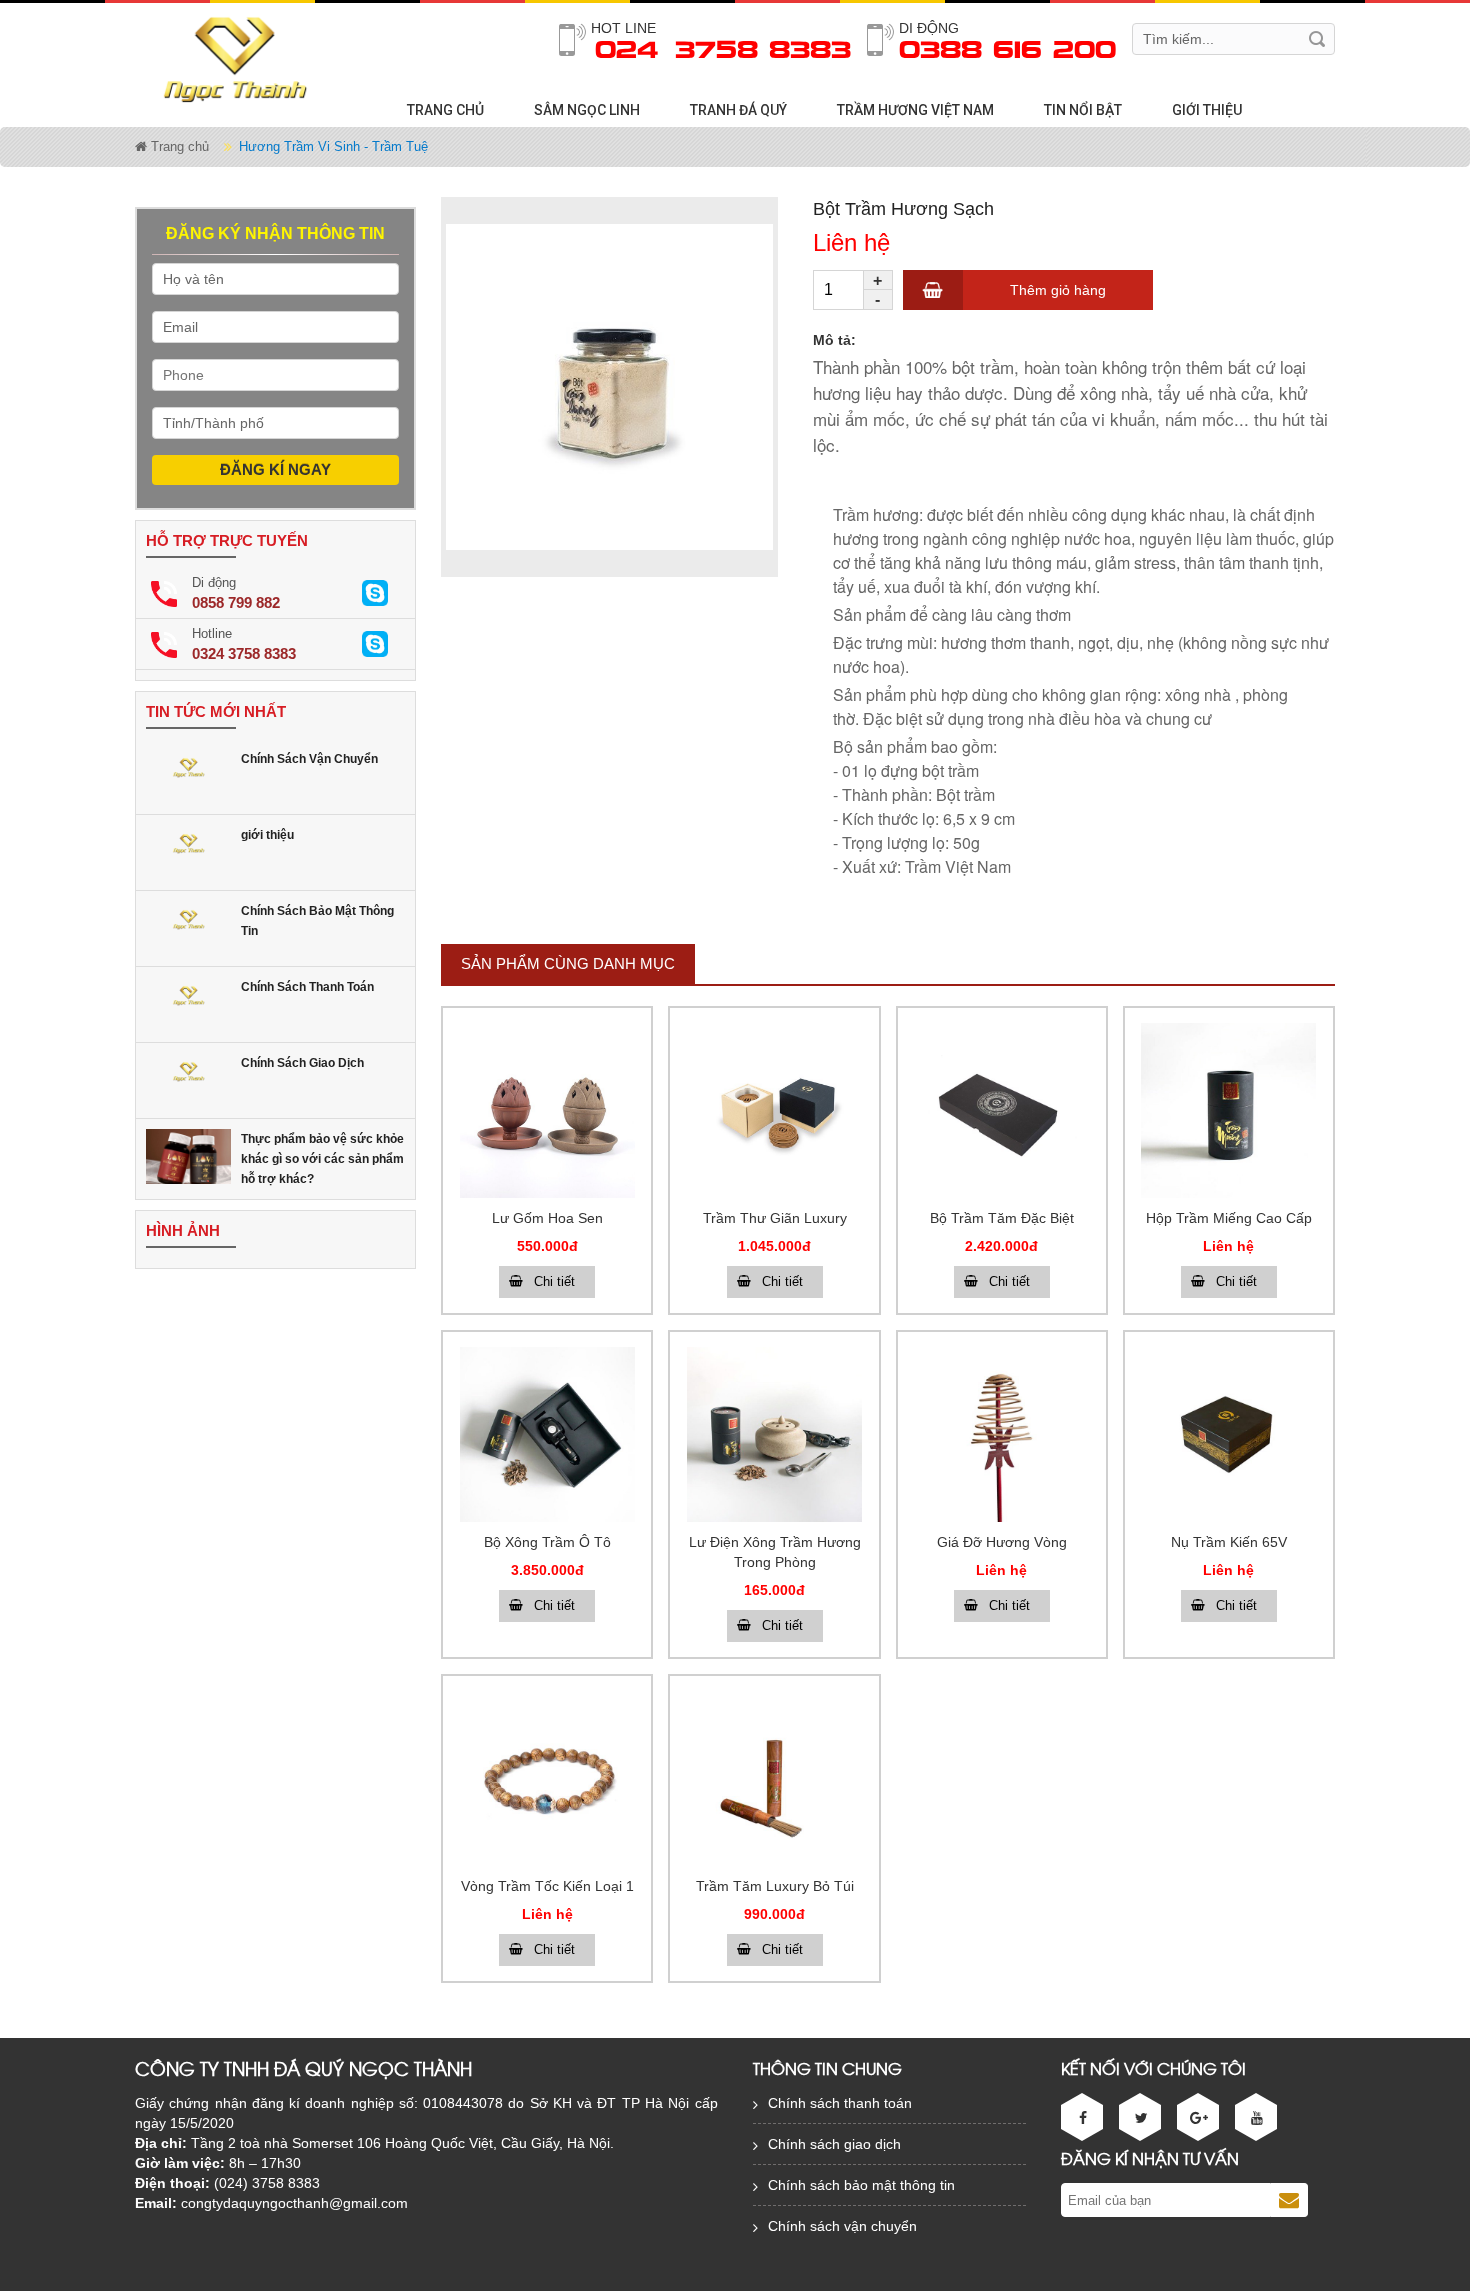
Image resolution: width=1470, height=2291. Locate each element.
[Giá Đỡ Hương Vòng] (1002, 1434)
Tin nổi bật (1083, 110)
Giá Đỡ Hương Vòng (1002, 1542)
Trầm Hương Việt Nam (915, 110)
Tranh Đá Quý (738, 110)
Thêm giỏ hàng (1058, 290)
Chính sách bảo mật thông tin (861, 2185)
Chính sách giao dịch (834, 2144)
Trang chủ (445, 110)
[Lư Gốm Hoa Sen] (547, 1110)
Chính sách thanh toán (840, 2103)
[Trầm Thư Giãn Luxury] (774, 1110)
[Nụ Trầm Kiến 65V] (1229, 1434)
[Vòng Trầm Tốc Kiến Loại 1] (547, 1778)
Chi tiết (554, 1281)
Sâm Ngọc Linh (587, 110)
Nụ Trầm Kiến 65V (1229, 1542)
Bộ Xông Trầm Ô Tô (547, 1542)
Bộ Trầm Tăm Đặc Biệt (1002, 1218)
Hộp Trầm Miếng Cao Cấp (1229, 1218)
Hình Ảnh (183, 1230)
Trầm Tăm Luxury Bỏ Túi (775, 1886)
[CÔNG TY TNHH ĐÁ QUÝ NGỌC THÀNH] (241, 58)
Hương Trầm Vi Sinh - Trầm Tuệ (333, 146)
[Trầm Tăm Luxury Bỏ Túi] (774, 1778)
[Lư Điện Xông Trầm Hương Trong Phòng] (774, 1434)
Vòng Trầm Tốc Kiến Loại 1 (547, 1886)
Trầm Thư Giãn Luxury (775, 1218)
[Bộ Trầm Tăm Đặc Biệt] (1002, 1110)
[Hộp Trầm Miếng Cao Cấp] (1229, 1110)
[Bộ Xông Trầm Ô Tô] (547, 1434)
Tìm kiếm (1317, 39)
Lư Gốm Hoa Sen (547, 1218)
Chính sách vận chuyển (842, 2226)
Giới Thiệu (1207, 110)
